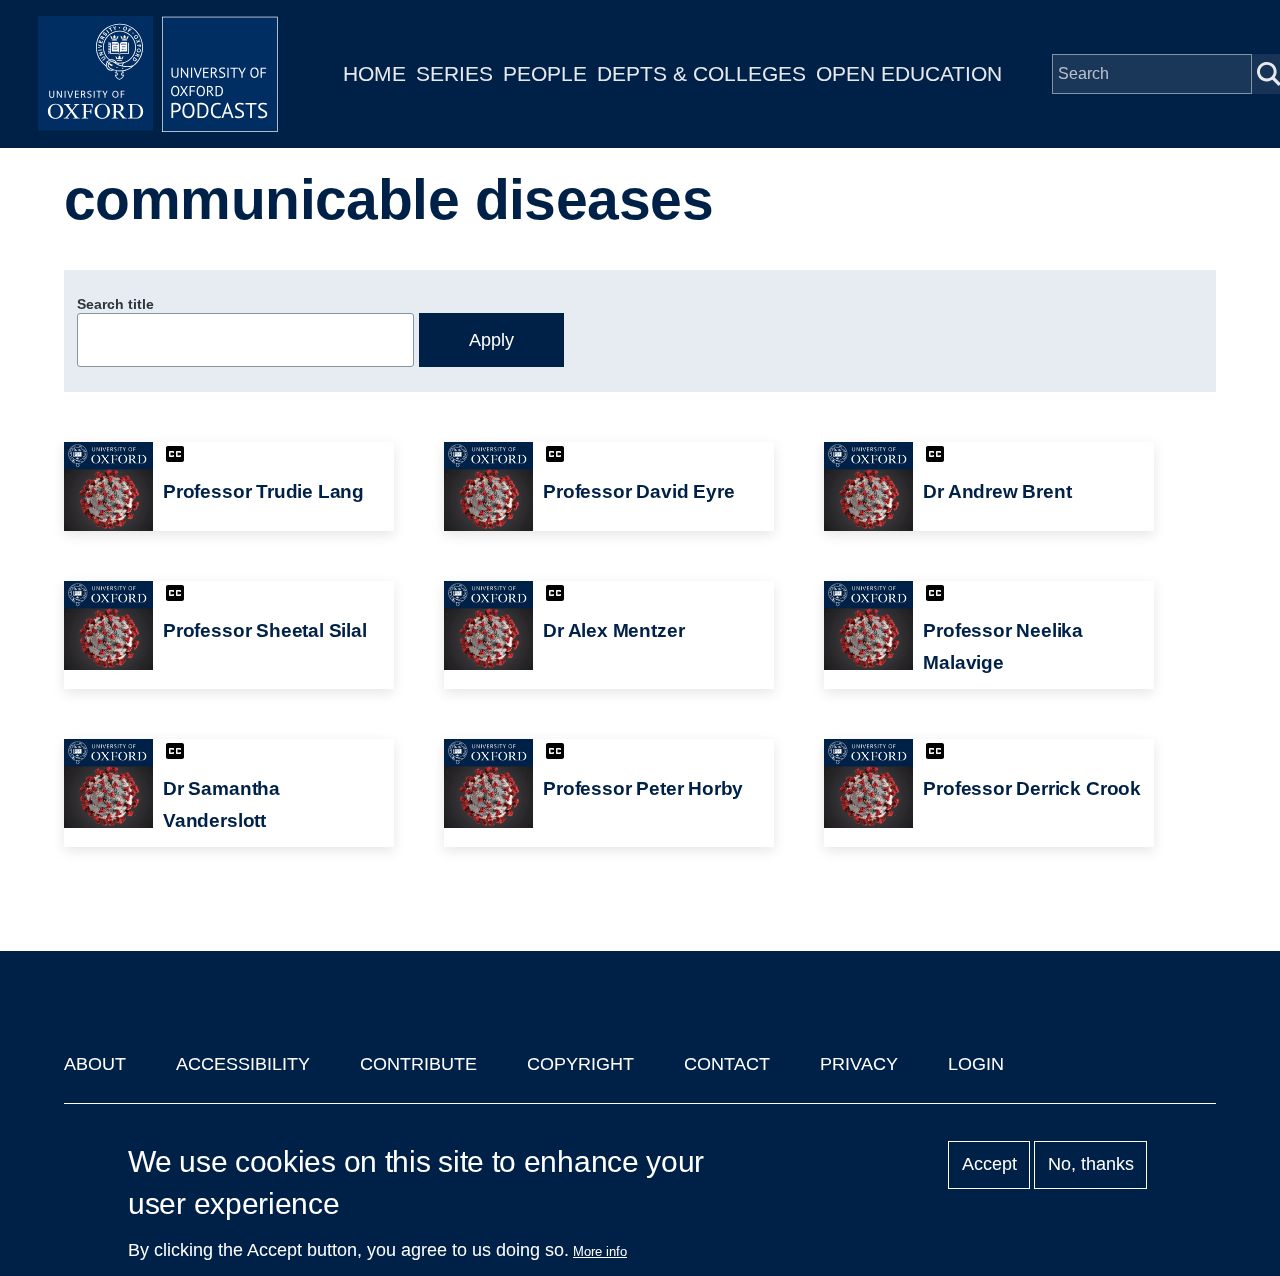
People (545, 73)
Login (976, 1064)
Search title (115, 304)
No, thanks (1091, 1165)
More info (600, 1251)
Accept (989, 1165)
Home (374, 73)
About (95, 1064)
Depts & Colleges (701, 73)
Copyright (580, 1064)
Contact (727, 1064)
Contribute (418, 1064)
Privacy (859, 1064)
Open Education (909, 73)
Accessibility (243, 1064)
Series (454, 73)
